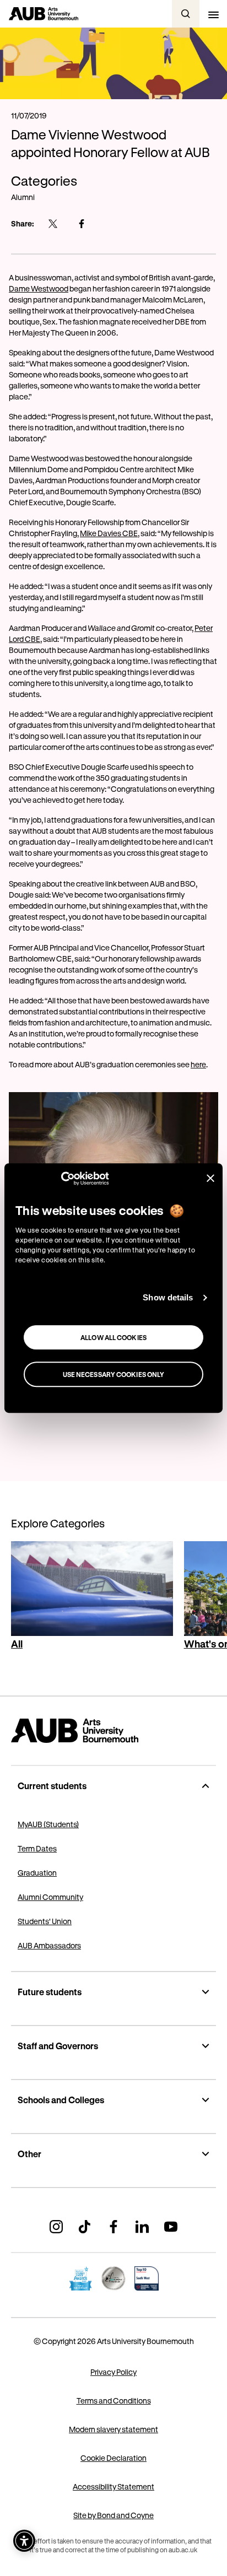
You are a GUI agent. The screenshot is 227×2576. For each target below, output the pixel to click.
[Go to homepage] (113, 1731)
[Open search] (186, 14)
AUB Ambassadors (49, 1945)
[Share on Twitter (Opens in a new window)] (53, 224)
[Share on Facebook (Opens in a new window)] (82, 224)
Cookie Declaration (113, 2458)
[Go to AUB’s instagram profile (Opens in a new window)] (56, 2227)
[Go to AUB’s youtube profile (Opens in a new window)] (171, 2227)
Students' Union (45, 1921)
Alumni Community (50, 1897)
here (198, 1064)
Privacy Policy (113, 2372)
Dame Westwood (39, 288)
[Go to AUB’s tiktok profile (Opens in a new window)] (85, 2227)
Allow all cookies (113, 1337)
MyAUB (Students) (48, 1824)
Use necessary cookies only (114, 1374)
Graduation (37, 1873)
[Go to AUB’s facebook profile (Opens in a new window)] (113, 2227)
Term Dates (37, 1848)
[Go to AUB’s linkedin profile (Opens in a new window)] (142, 2227)
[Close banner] (210, 1178)
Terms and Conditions (114, 2401)
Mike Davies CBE (109, 533)
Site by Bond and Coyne (113, 2515)
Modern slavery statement (113, 2429)
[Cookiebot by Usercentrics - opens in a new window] (61, 1179)
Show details (168, 1297)
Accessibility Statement (113, 2486)
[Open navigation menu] (213, 14)
